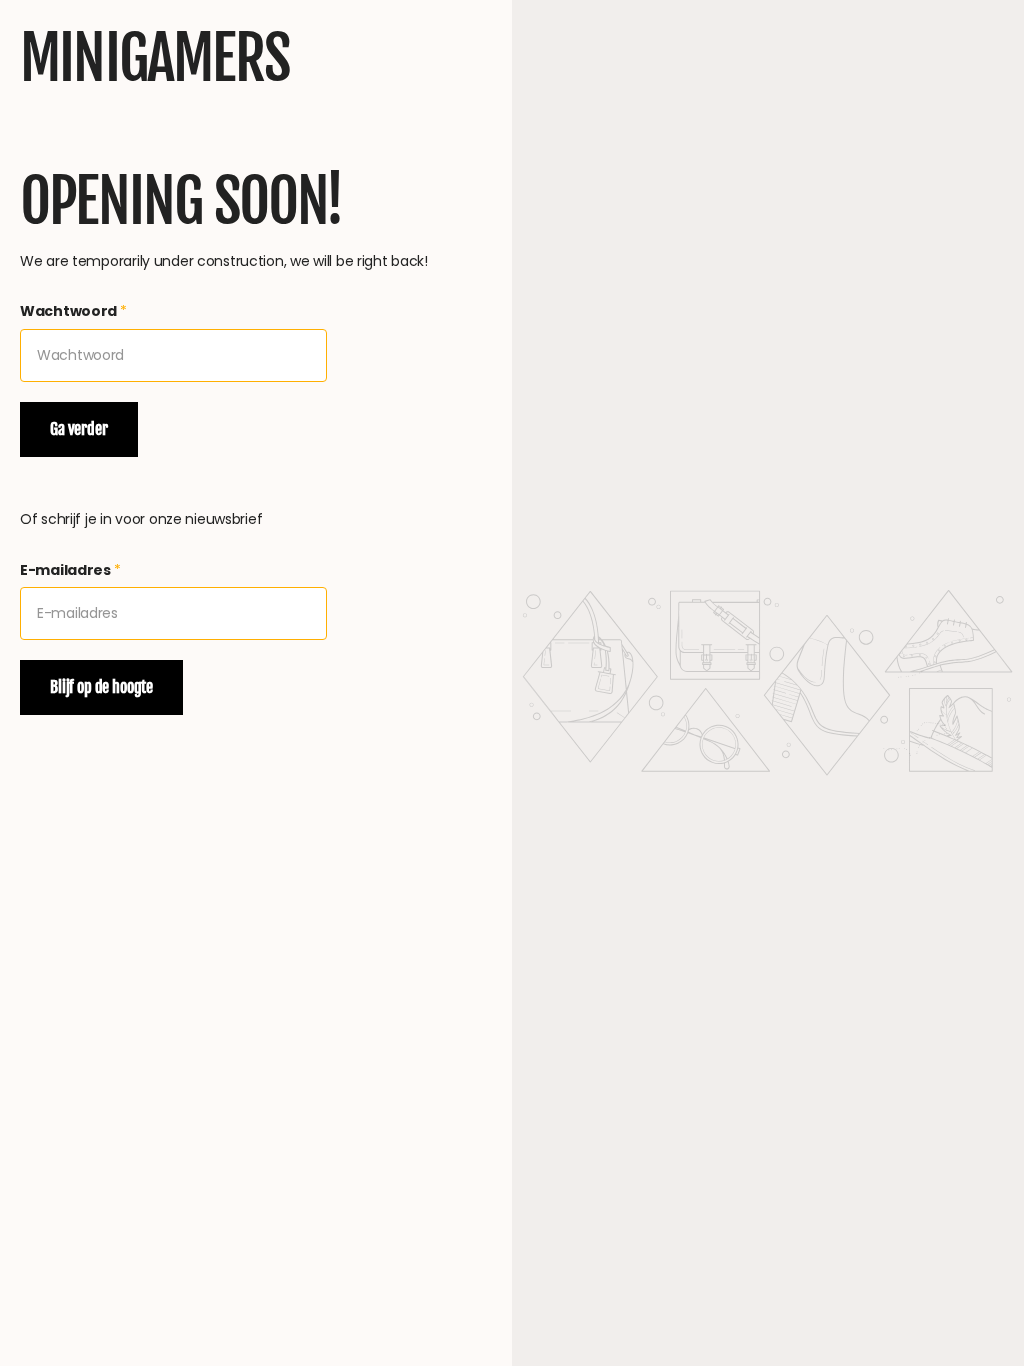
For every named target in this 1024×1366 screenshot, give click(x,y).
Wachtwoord (73, 311)
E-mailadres (70, 570)
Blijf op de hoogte (101, 687)
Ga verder (79, 429)
